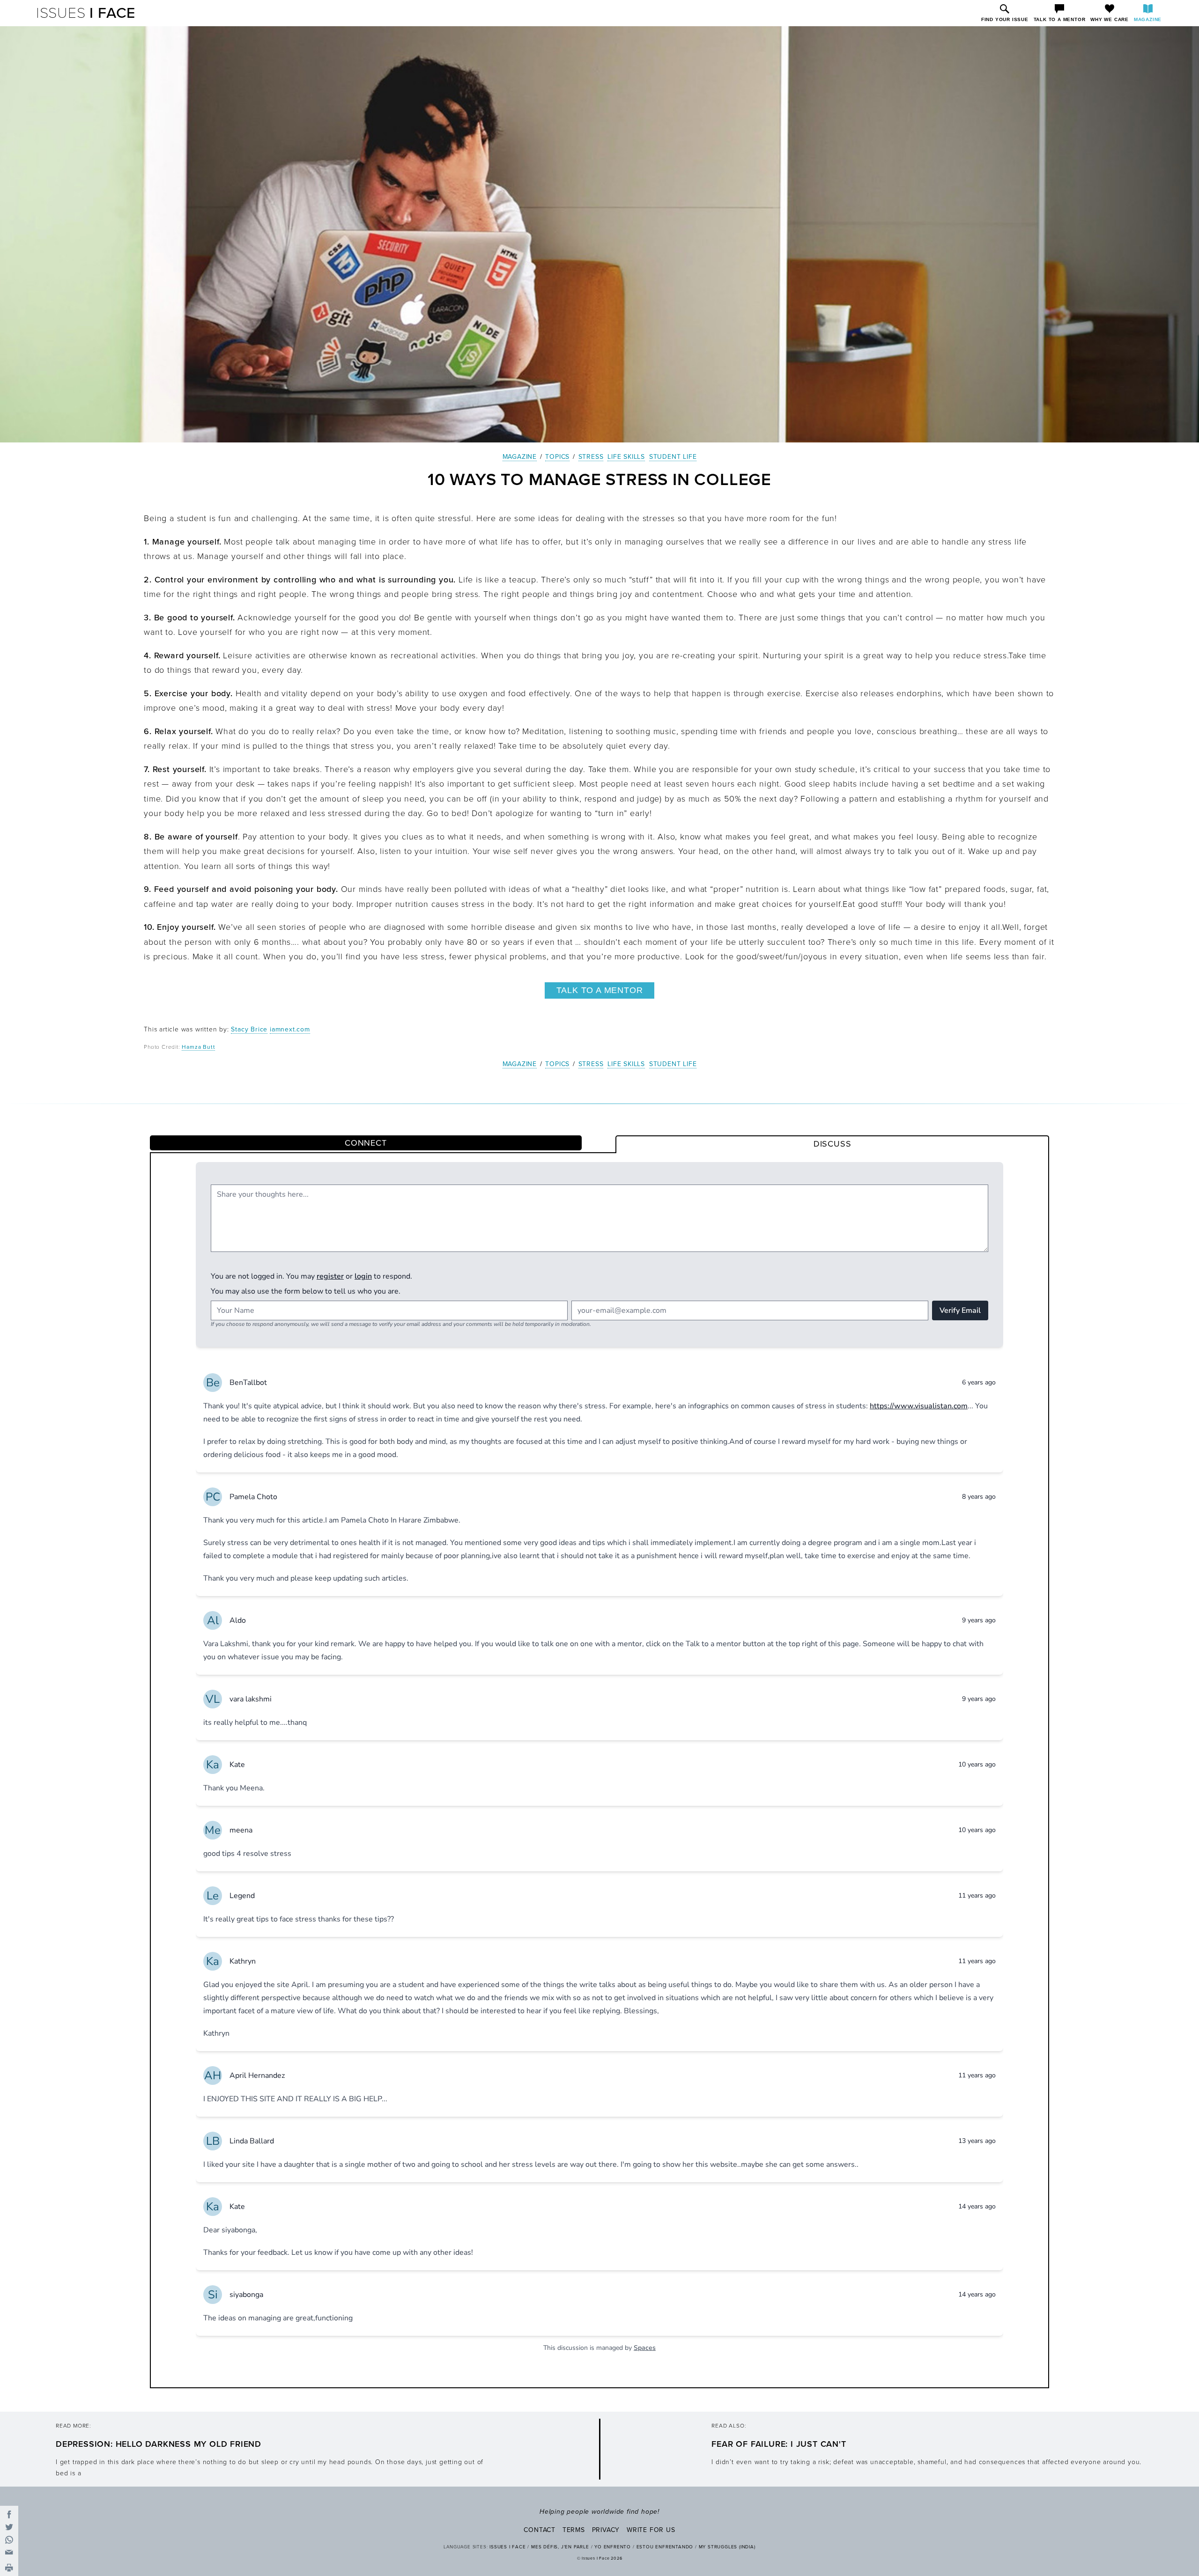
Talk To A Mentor (600, 990)
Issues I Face (507, 2547)
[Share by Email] (9, 2552)
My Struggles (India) (727, 2547)
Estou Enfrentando (665, 2547)
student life (673, 457)
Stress (591, 457)
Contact (540, 2530)
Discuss (833, 1144)
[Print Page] (9, 2569)
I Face (86, 13)
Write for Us (651, 2530)
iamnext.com (290, 1029)
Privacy (606, 2530)
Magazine (520, 457)
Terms (574, 2530)
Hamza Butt (198, 1047)
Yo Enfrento (613, 2547)
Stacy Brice (249, 1029)
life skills (626, 457)
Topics (557, 457)
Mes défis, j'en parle (560, 2547)
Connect (366, 1143)
